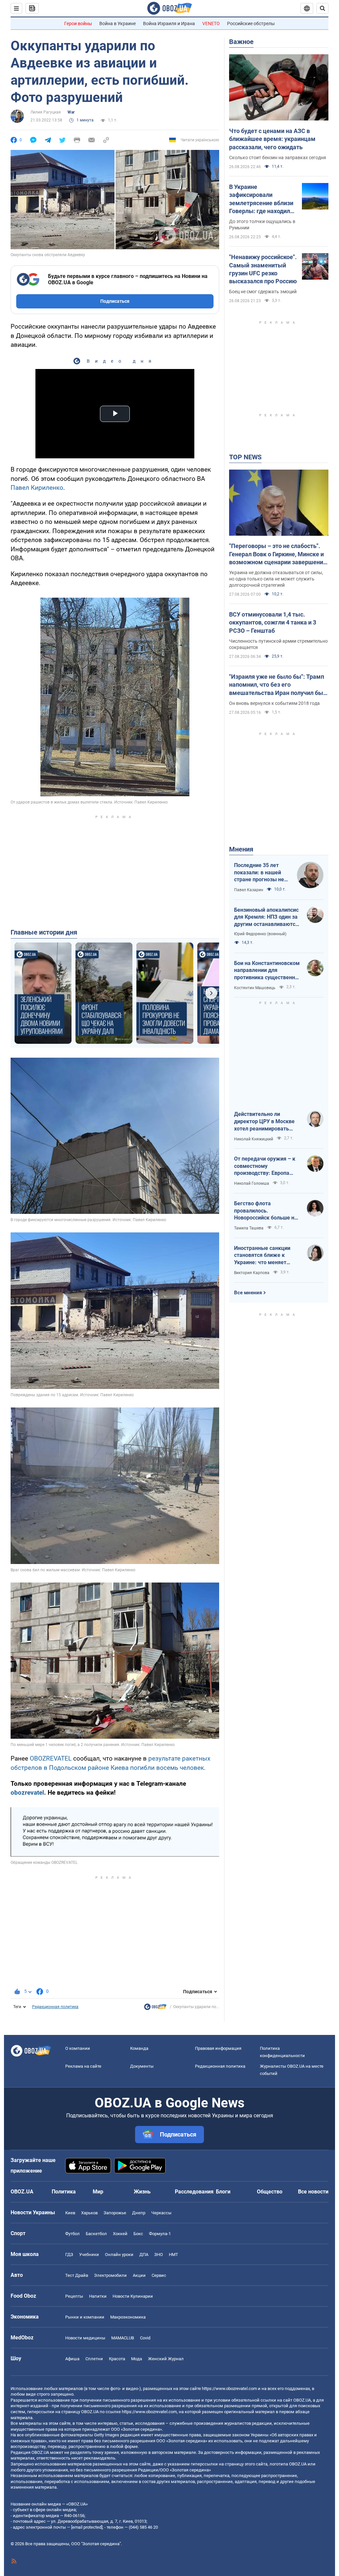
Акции (139, 2275)
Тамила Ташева (249, 1228)
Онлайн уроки (119, 2254)
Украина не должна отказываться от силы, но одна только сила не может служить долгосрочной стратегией (276, 579)
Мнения (241, 849)
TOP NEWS (245, 457)
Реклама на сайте (83, 2066)
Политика (64, 2192)
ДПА (144, 2254)
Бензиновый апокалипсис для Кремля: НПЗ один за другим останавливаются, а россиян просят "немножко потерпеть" (267, 917)
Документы (142, 2066)
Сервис (159, 2275)
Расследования (194, 2192)
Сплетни (94, 2359)
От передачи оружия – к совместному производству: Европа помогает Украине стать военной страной (265, 1166)
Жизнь (142, 2192)
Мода (137, 2359)
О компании (78, 2048)
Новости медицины (85, 2338)
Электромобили (110, 2275)
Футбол (73, 2234)
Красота (117, 2359)
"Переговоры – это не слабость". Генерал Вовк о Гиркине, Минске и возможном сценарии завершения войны (278, 554)
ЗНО (159, 2254)
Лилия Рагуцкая (46, 112)
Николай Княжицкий (254, 1139)
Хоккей (120, 2234)
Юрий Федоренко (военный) (260, 934)
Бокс (138, 2234)
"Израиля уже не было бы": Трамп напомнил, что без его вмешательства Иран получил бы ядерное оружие (277, 685)
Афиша (72, 2359)
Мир (98, 2192)
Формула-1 (160, 2234)
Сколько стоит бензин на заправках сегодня (278, 158)
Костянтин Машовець (255, 988)
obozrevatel (27, 1793)
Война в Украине (118, 23)
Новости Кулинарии (133, 2296)
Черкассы (161, 2213)
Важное (241, 42)
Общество (270, 2192)
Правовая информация (218, 2048)
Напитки (98, 2296)
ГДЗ (69, 2254)
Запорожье (115, 2213)
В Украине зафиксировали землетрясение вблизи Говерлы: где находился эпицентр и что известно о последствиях (263, 199)
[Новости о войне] (155, 2008)
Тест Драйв (77, 2275)
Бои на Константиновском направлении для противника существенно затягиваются (267, 971)
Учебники (89, 2254)
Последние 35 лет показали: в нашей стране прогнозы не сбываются (259, 873)
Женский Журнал (166, 2359)
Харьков (89, 2213)
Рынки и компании (85, 2317)
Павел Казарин (249, 890)
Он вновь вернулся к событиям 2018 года (274, 703)
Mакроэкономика (128, 2317)
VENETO (211, 23)
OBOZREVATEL (51, 1758)
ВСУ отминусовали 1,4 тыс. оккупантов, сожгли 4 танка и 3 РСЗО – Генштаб (273, 622)
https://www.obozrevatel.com (229, 2389)
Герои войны (78, 23)
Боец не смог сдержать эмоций (263, 292)
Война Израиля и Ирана (169, 23)
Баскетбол (96, 2234)
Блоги (223, 2192)
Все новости (313, 2192)
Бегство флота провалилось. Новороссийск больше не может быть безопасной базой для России (266, 1211)
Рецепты (74, 2296)
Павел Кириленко (37, 488)
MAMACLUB (123, 2338)
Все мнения (248, 1293)
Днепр (139, 2213)
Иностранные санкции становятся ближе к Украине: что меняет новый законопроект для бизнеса (266, 1256)
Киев (70, 2213)
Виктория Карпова (252, 1273)
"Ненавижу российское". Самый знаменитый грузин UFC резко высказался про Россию (263, 269)
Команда (139, 2048)
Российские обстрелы (251, 23)
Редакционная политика (55, 2007)
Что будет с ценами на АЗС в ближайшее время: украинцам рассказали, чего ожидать (272, 139)
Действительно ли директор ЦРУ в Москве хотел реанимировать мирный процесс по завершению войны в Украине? (264, 1122)
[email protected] (87, 2527)
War (71, 112)
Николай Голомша (252, 1183)
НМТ (173, 2254)
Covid (145, 2338)
